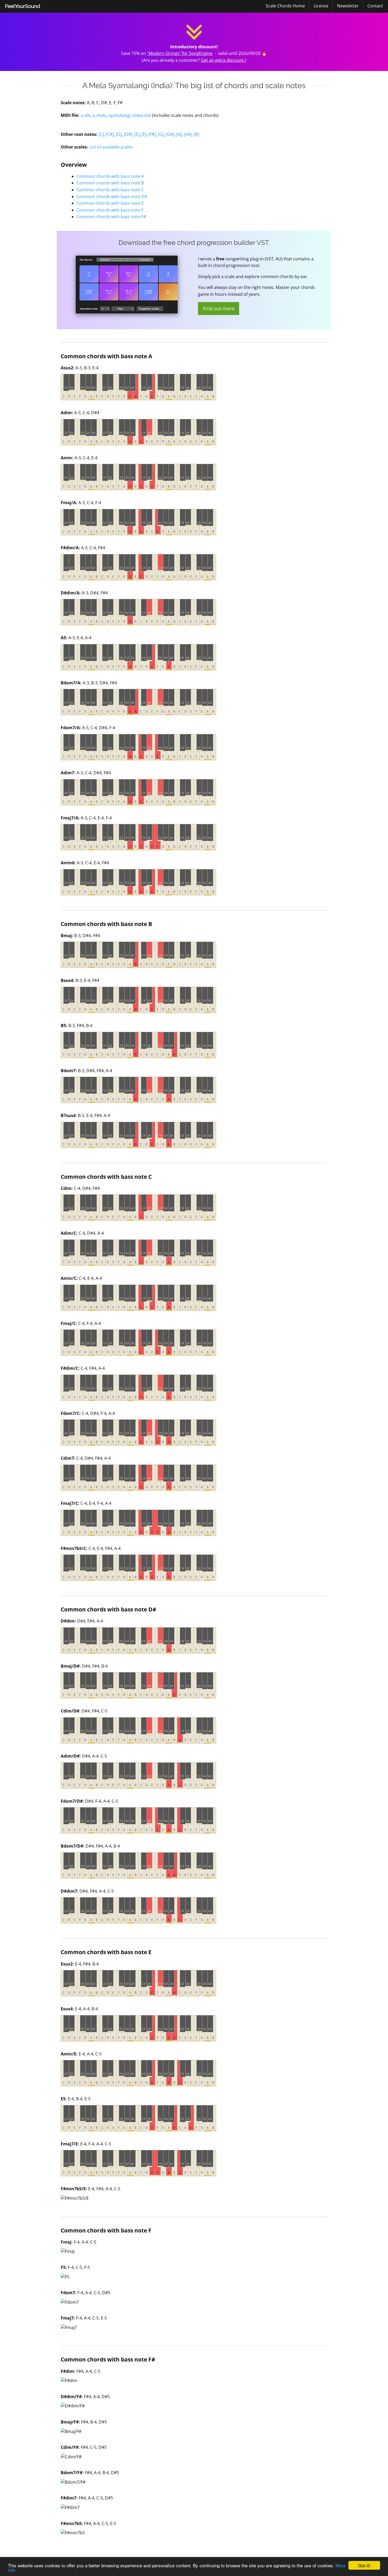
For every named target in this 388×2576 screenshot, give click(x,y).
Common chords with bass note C (110, 190)
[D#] (128, 134)
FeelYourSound (23, 6)
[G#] (170, 134)
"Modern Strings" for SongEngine (180, 53)
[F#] (152, 134)
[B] (196, 134)
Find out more (219, 308)
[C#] (110, 134)
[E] (137, 134)
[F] (144, 134)
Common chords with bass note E (110, 203)
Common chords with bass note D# (112, 197)
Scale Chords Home (285, 6)
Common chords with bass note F (110, 210)
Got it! (364, 2565)
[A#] (188, 134)
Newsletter (348, 6)
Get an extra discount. (223, 60)
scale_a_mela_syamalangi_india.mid (116, 115)
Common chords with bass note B (110, 183)
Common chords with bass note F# (111, 217)
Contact (375, 6)
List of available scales (111, 147)
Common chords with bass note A (110, 176)
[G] (161, 134)
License (321, 6)
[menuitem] (23, 6)
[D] (119, 134)
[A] (179, 134)
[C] (101, 134)
